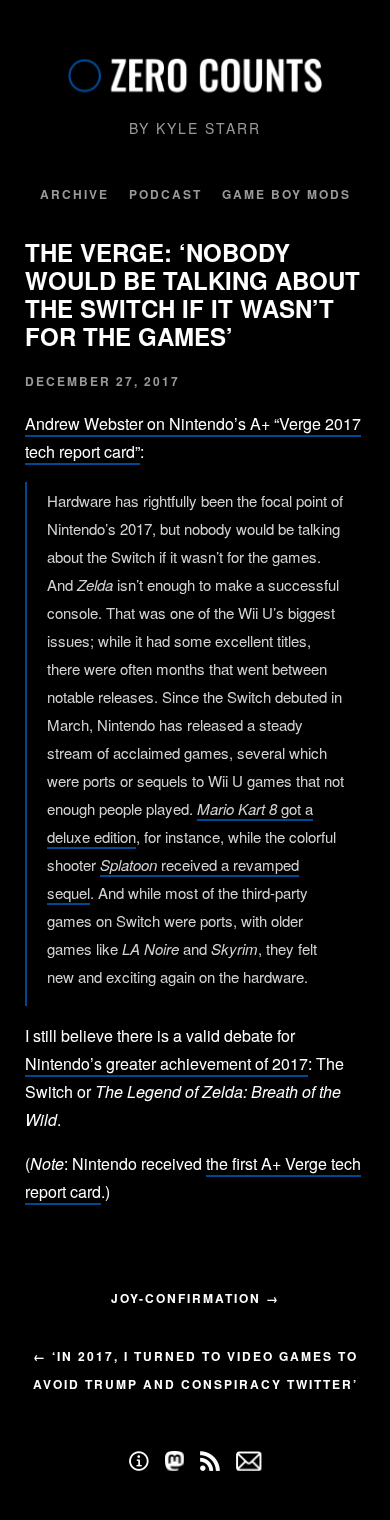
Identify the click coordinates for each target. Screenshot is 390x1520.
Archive (74, 194)
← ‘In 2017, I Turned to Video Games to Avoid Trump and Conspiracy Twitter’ (195, 1370)
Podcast (165, 194)
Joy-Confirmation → (195, 1298)
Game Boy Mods (286, 194)
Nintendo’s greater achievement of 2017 (166, 1063)
